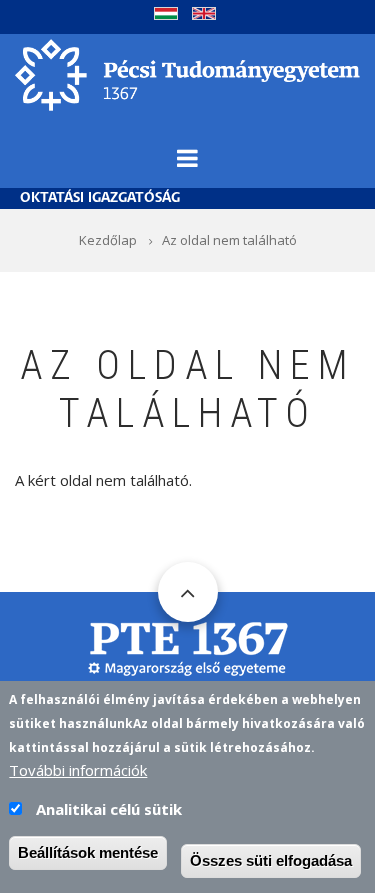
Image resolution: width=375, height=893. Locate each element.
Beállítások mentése (88, 852)
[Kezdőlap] (187, 73)
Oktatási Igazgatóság (100, 198)
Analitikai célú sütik (109, 809)
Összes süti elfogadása (271, 860)
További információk (78, 770)
